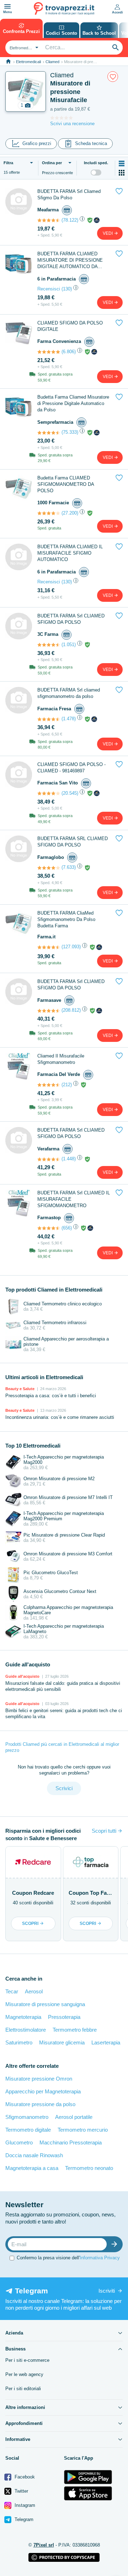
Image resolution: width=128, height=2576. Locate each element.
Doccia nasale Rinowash (34, 2155)
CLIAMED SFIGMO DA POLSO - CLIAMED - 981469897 (71, 768)
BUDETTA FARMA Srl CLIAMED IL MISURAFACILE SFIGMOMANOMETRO (74, 1199)
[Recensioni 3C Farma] (49, 645)
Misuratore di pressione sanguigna (45, 2004)
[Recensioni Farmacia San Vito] (49, 793)
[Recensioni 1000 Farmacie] (49, 513)
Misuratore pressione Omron (39, 2079)
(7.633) (69, 867)
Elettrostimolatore (26, 2030)
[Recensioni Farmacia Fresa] (49, 719)
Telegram (23, 2519)
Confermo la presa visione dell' (68, 2258)
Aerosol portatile (74, 2117)
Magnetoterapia (23, 2017)
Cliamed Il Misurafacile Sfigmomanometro (61, 1059)
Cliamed (52, 62)
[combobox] (23, 48)
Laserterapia (106, 2042)
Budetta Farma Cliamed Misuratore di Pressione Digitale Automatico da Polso (73, 403)
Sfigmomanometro (27, 2117)
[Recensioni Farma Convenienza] (49, 352)
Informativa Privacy (100, 2258)
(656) (67, 1228)
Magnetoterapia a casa (32, 2168)
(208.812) (71, 1010)
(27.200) (70, 513)
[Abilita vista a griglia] (122, 173)
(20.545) (70, 793)
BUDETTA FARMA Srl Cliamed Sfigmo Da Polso (69, 195)
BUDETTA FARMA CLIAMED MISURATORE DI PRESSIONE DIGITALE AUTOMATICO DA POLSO (70, 260)
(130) (67, 289)
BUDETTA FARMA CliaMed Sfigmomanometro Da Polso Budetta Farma (66, 919)
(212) (67, 1085)
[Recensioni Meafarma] (49, 220)
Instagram (24, 2505)
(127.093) (71, 947)
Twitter (21, 2491)
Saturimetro (19, 2042)
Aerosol (34, 1991)
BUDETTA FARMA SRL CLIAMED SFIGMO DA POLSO (73, 842)
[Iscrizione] (116, 2244)
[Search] (116, 48)
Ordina (52, 163)
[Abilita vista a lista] (122, 163)
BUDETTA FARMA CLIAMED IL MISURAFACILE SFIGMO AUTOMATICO (70, 553)
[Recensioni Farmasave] (49, 1011)
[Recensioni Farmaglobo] (49, 868)
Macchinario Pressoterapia (71, 2142)
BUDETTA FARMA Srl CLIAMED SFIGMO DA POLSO (71, 619)
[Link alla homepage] (8, 62)
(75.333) (70, 432)
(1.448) (69, 1159)
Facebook (24, 2477)
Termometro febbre (75, 2030)
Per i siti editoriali (23, 2389)
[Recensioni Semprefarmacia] (49, 433)
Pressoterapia (64, 2017)
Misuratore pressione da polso (40, 2104)
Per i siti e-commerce (27, 2360)
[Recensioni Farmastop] (49, 1228)
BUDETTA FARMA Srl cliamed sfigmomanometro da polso (69, 693)
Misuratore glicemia (62, 2042)
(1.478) (69, 719)
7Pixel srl (44, 2545)
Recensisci (49, 289)
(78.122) (70, 220)
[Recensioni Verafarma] (49, 1159)
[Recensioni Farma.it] (49, 947)
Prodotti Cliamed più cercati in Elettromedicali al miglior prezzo (62, 1747)
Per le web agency (24, 2374)
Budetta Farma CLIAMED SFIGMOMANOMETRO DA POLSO (66, 484)
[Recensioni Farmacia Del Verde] (49, 1085)
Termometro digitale (28, 2130)
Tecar (12, 1991)
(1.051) (69, 645)
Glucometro (19, 2142)
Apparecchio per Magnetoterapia (43, 2091)
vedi (108, 233)
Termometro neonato (89, 2168)
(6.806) (69, 352)
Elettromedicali (28, 62)
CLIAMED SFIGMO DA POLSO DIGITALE (70, 326)
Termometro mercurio (83, 2130)
